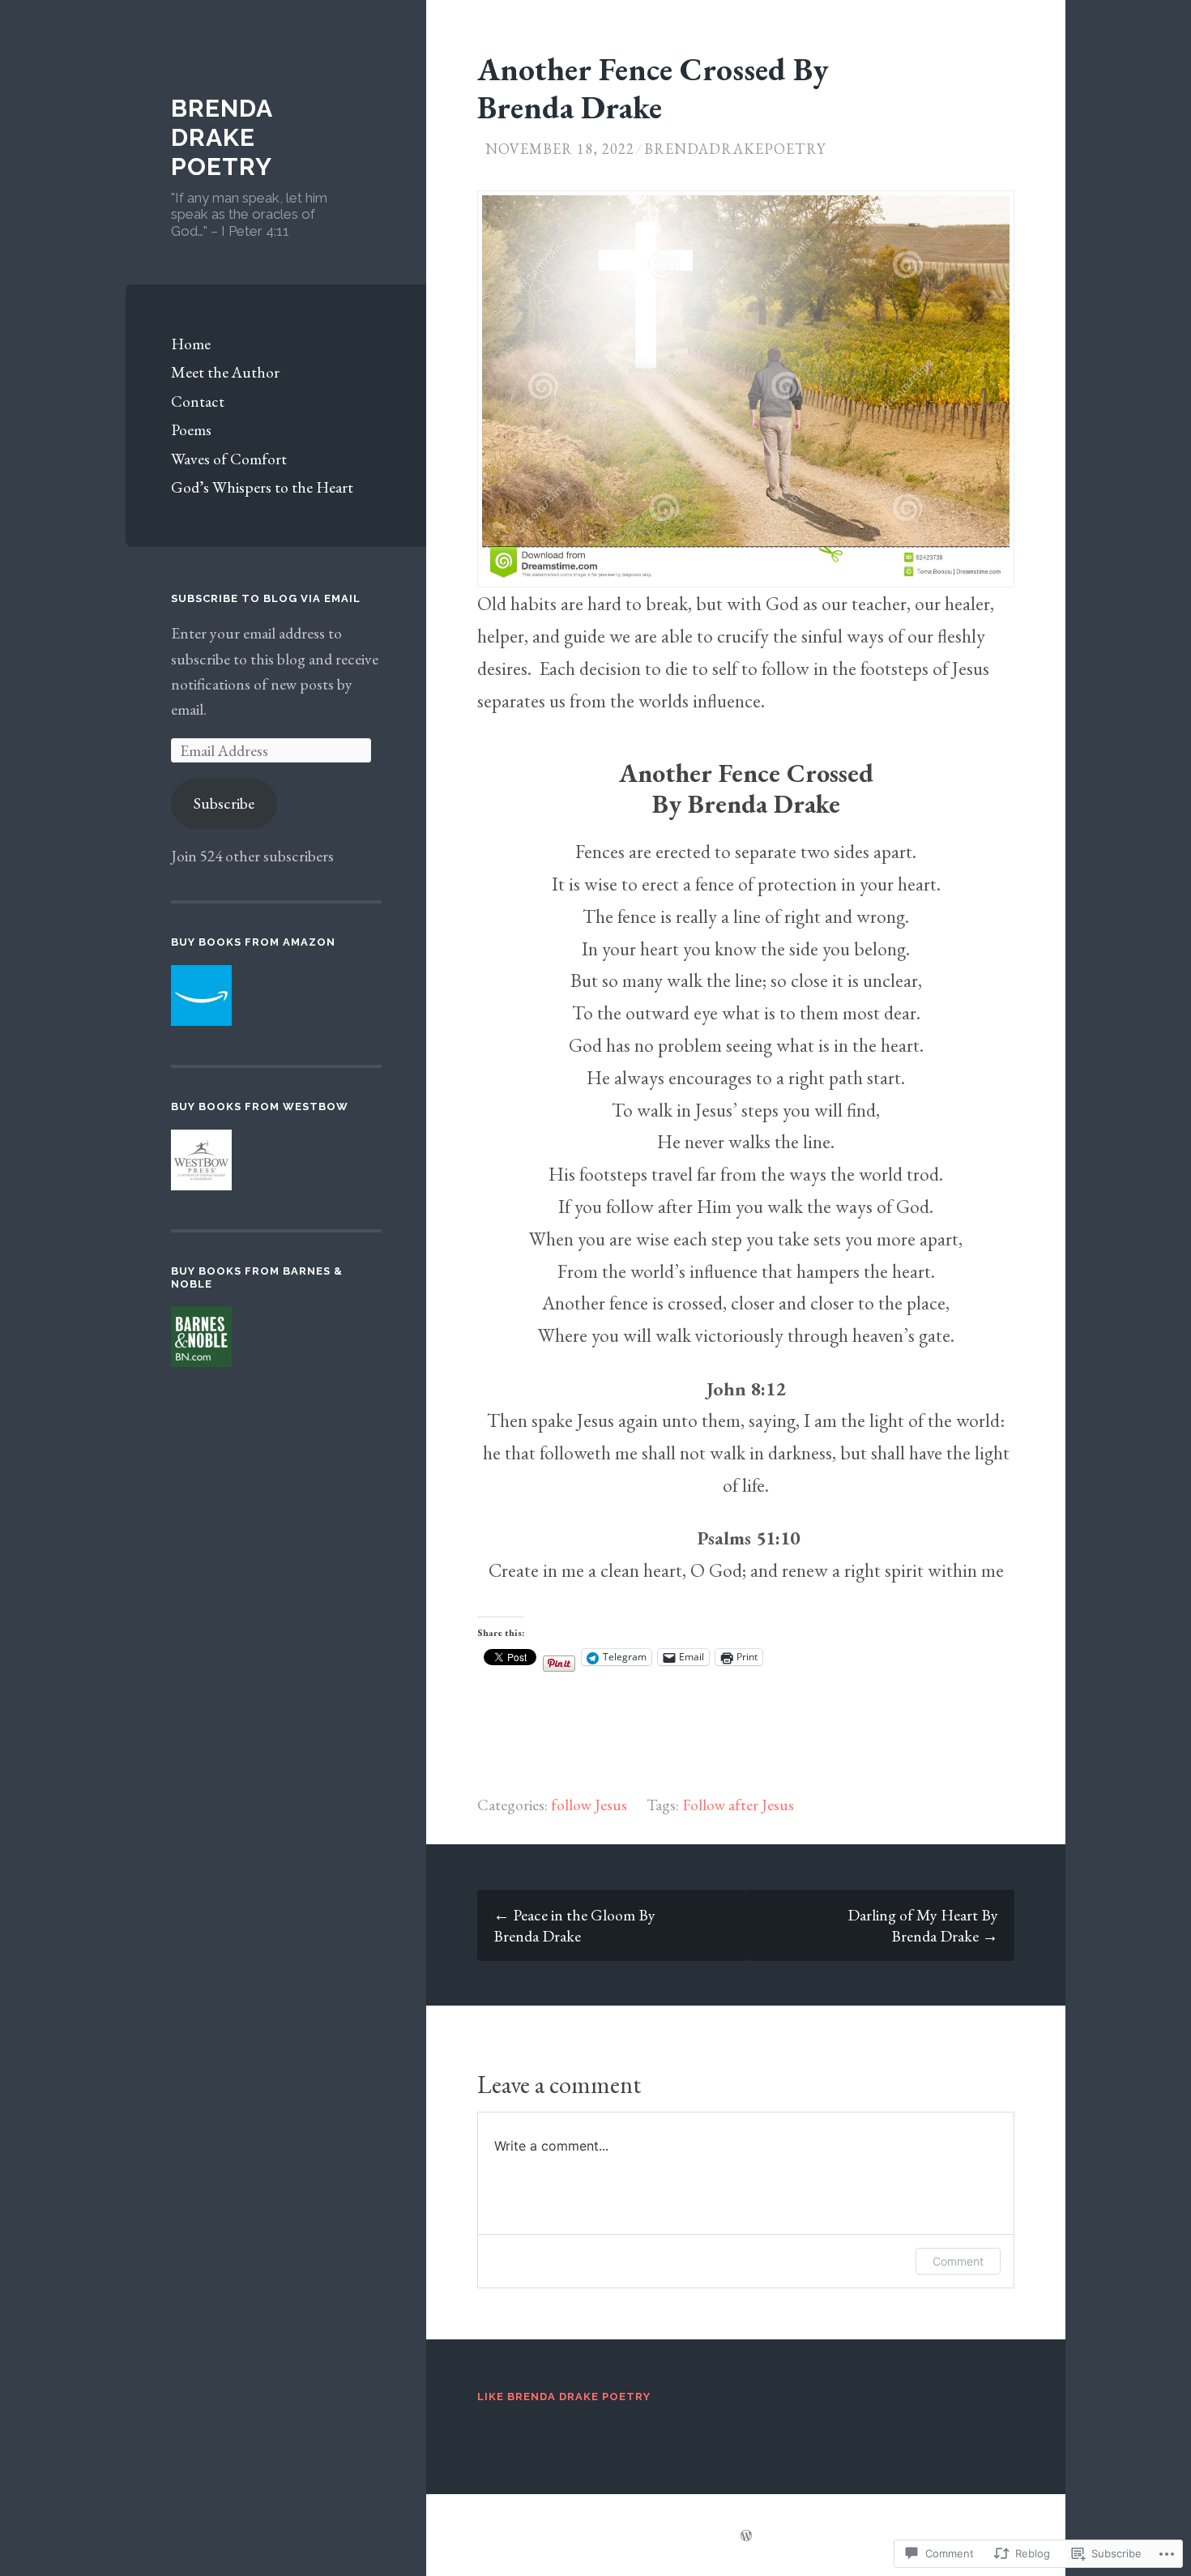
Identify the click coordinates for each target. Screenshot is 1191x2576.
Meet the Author (225, 372)
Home (191, 344)
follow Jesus (589, 1805)
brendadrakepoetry (735, 149)
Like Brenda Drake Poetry (564, 2397)
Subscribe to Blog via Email (266, 598)
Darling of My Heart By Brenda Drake (923, 1925)
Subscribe (224, 803)
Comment (958, 2261)
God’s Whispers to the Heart (262, 487)
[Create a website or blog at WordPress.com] (746, 2535)
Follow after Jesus (738, 1805)
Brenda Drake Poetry (222, 137)
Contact (198, 401)
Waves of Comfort (229, 459)
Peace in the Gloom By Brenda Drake (574, 1925)
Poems (191, 429)
